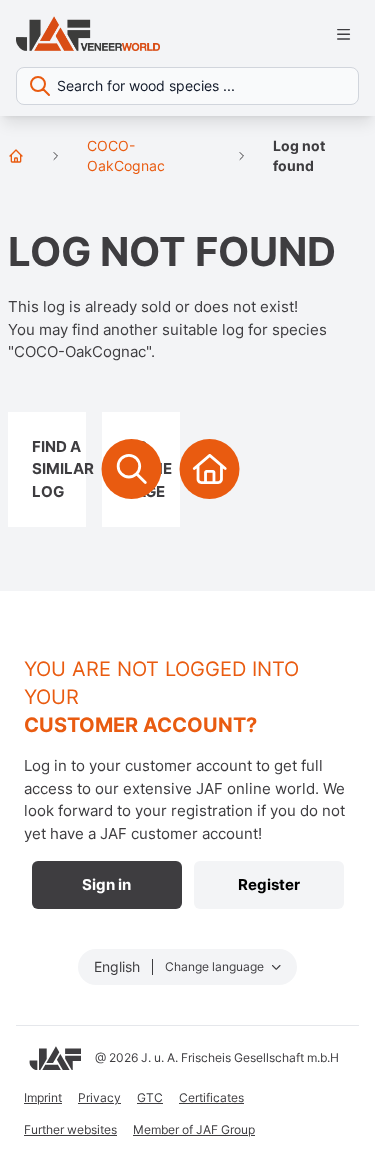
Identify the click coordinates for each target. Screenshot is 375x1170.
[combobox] (187, 86)
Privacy (99, 1097)
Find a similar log (59, 469)
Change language (216, 966)
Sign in (106, 884)
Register (269, 884)
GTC (150, 1097)
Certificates (211, 1097)
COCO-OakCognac (126, 155)
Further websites (70, 1129)
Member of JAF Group (194, 1129)
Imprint (43, 1097)
